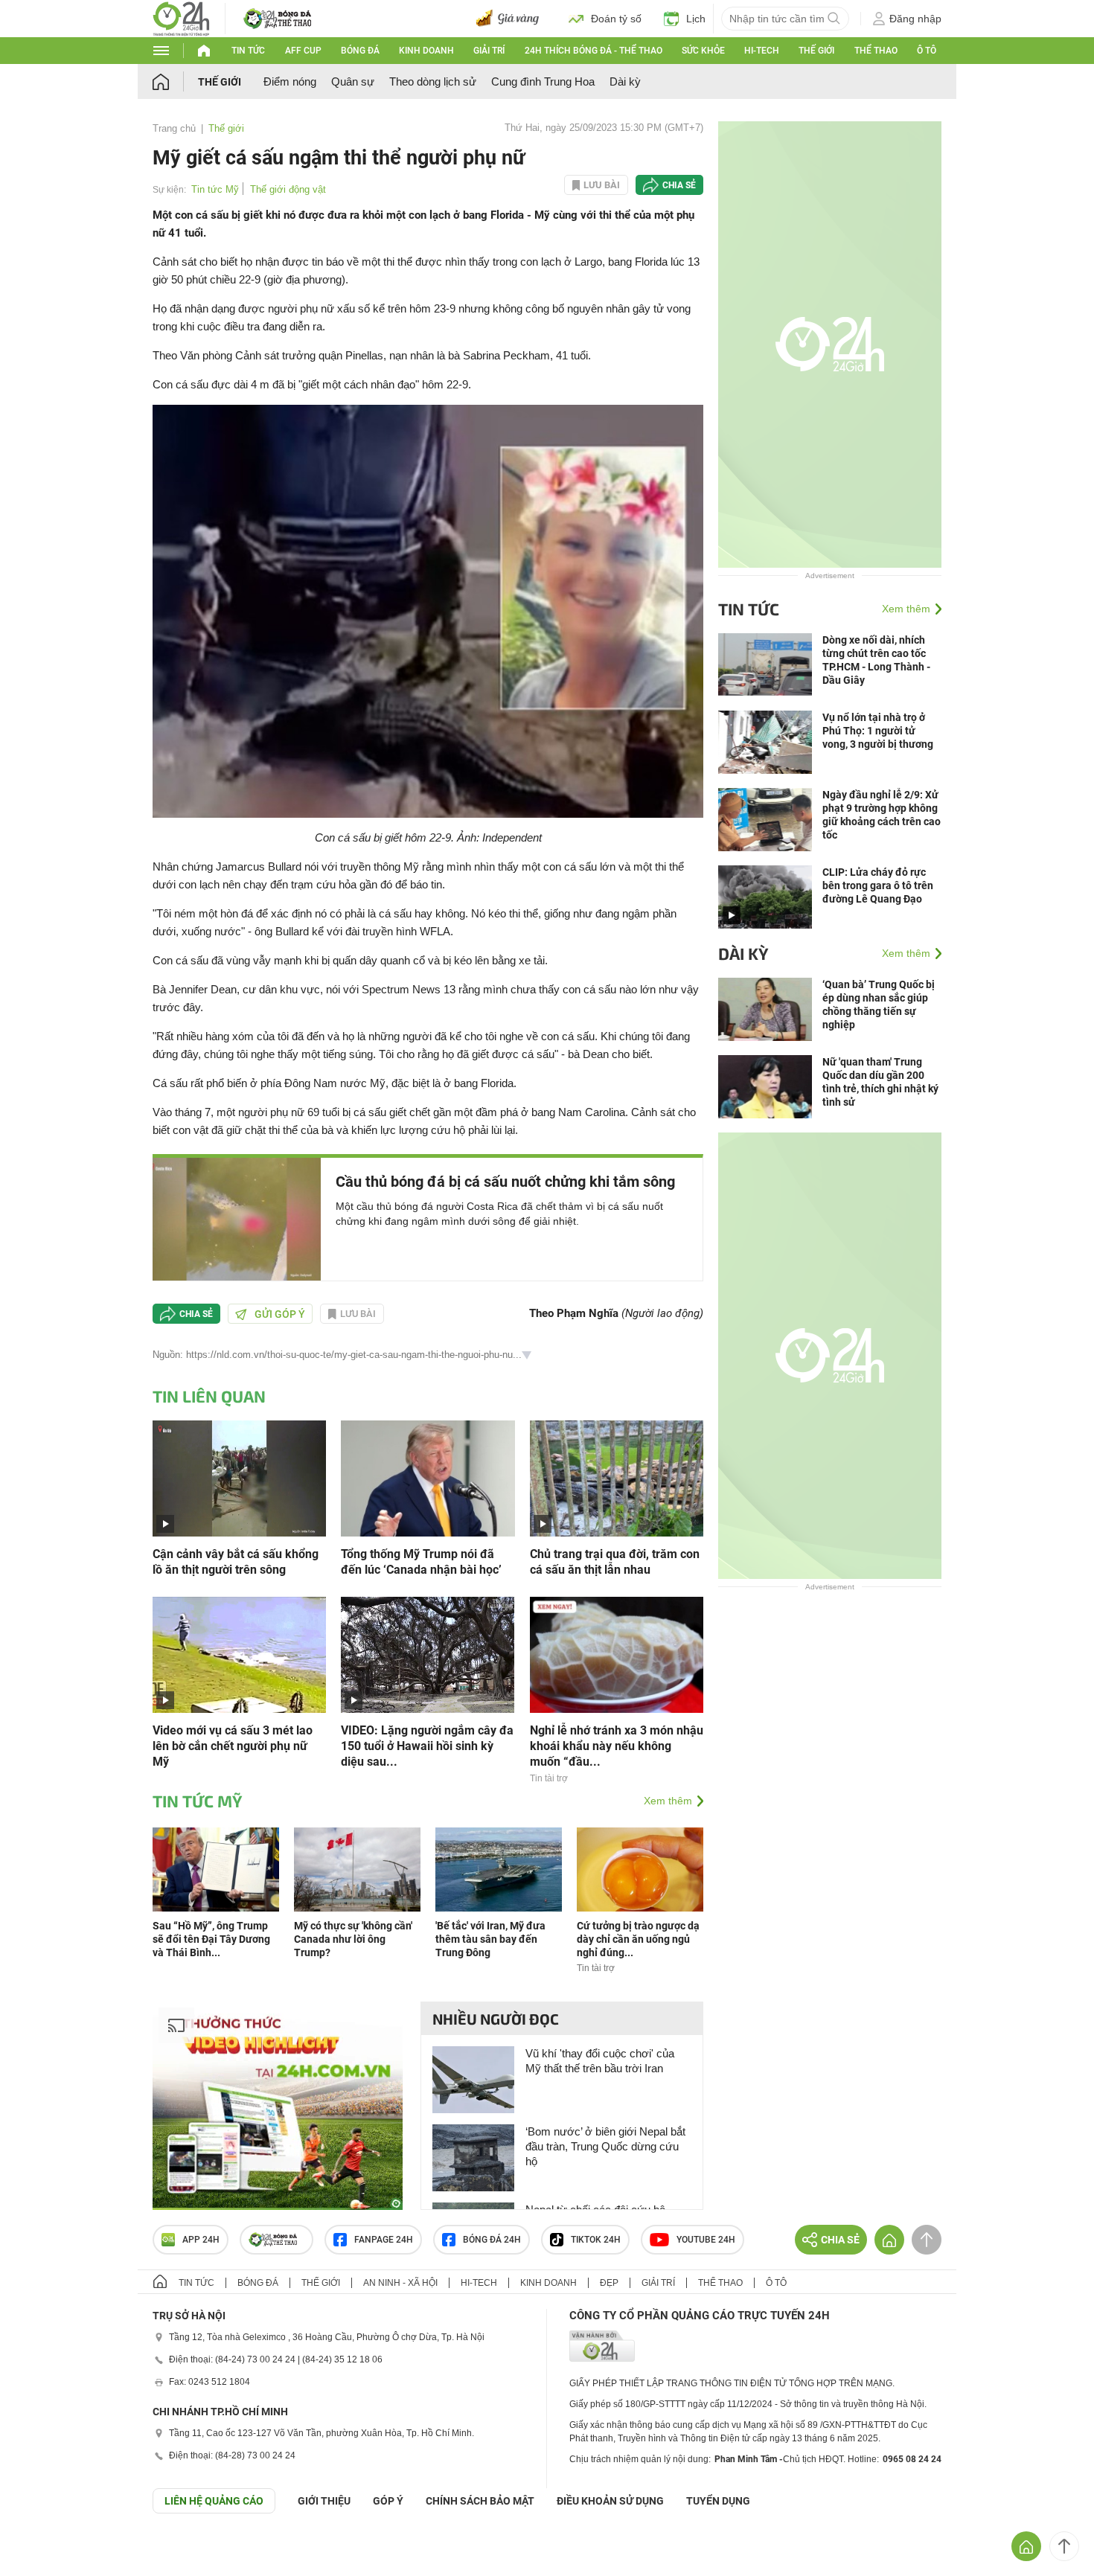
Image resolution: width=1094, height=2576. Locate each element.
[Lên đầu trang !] (1064, 2546)
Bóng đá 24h (492, 2240)
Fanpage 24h (384, 2240)
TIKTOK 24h (596, 2240)
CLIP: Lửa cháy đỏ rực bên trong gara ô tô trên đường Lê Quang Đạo (878, 885)
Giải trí (489, 51)
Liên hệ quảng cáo (214, 2501)
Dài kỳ (625, 81)
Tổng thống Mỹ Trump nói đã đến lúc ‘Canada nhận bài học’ (421, 1562)
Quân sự (353, 81)
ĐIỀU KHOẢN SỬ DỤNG (610, 2501)
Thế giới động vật (288, 189)
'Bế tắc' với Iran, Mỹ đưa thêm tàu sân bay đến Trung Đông (490, 1939)
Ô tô (927, 51)
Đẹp (609, 2283)
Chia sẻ (679, 185)
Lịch (696, 19)
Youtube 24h (706, 2240)
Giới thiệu (324, 2501)
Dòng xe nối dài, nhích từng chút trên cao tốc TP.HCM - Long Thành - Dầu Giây (876, 660)
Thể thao (876, 51)
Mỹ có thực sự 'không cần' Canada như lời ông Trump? (353, 1939)
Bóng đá (360, 51)
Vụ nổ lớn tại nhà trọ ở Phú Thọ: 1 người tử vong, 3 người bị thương (878, 731)
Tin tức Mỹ (215, 189)
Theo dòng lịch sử (433, 81)
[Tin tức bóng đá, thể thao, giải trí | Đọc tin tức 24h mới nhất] (181, 17)
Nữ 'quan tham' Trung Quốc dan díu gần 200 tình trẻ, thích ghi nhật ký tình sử (880, 1082)
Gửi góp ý (280, 1314)
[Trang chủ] (175, 81)
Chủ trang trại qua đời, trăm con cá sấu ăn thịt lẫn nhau (615, 1562)
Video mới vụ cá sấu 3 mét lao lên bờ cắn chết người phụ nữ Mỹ (233, 1746)
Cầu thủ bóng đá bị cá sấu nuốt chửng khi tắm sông (505, 1182)
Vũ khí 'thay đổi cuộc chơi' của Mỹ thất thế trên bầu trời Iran (600, 2061)
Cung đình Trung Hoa (543, 81)
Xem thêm (668, 1801)
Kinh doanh (426, 51)
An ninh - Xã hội (400, 2283)
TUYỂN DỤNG (718, 2501)
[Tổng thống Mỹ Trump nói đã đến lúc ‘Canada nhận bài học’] (428, 1477)
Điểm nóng (290, 81)
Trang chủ (174, 128)
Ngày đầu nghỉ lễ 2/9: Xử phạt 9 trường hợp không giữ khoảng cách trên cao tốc (882, 815)
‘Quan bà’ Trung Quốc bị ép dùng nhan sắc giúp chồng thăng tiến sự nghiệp (879, 1005)
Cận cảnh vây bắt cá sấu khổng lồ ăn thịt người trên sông (236, 1562)
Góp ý (388, 2501)
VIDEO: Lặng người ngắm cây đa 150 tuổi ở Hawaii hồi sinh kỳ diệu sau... (427, 1746)
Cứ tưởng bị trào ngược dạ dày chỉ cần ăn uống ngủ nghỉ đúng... (638, 1939)
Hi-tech (762, 51)
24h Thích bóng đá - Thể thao (594, 51)
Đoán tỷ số (616, 19)
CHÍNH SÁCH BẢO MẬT (480, 2501)
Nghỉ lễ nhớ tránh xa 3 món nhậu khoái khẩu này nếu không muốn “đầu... (617, 1746)
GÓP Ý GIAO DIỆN (44, 2550)
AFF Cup (303, 51)
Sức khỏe (703, 51)
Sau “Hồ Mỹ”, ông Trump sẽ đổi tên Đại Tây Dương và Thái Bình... (211, 1939)
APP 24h (201, 2240)
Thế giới (816, 51)
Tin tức (248, 51)
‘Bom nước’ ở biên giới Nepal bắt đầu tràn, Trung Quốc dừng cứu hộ (605, 2146)
